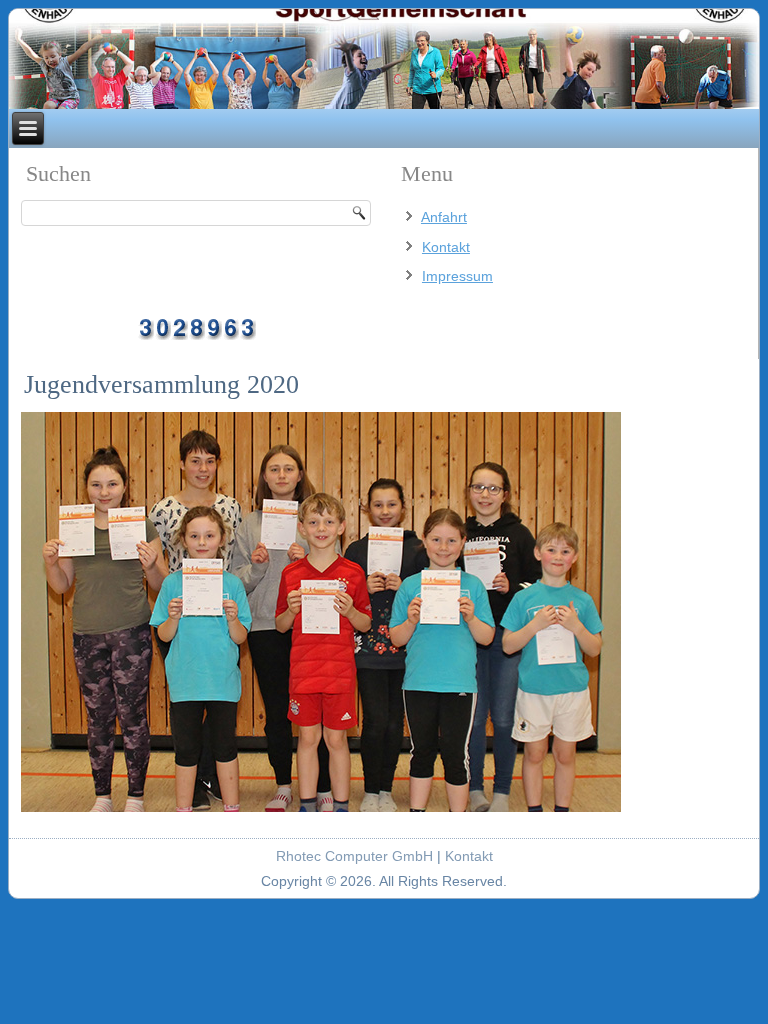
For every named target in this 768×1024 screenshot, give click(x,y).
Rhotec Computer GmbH (354, 856)
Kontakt (446, 247)
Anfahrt (444, 217)
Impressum (457, 276)
